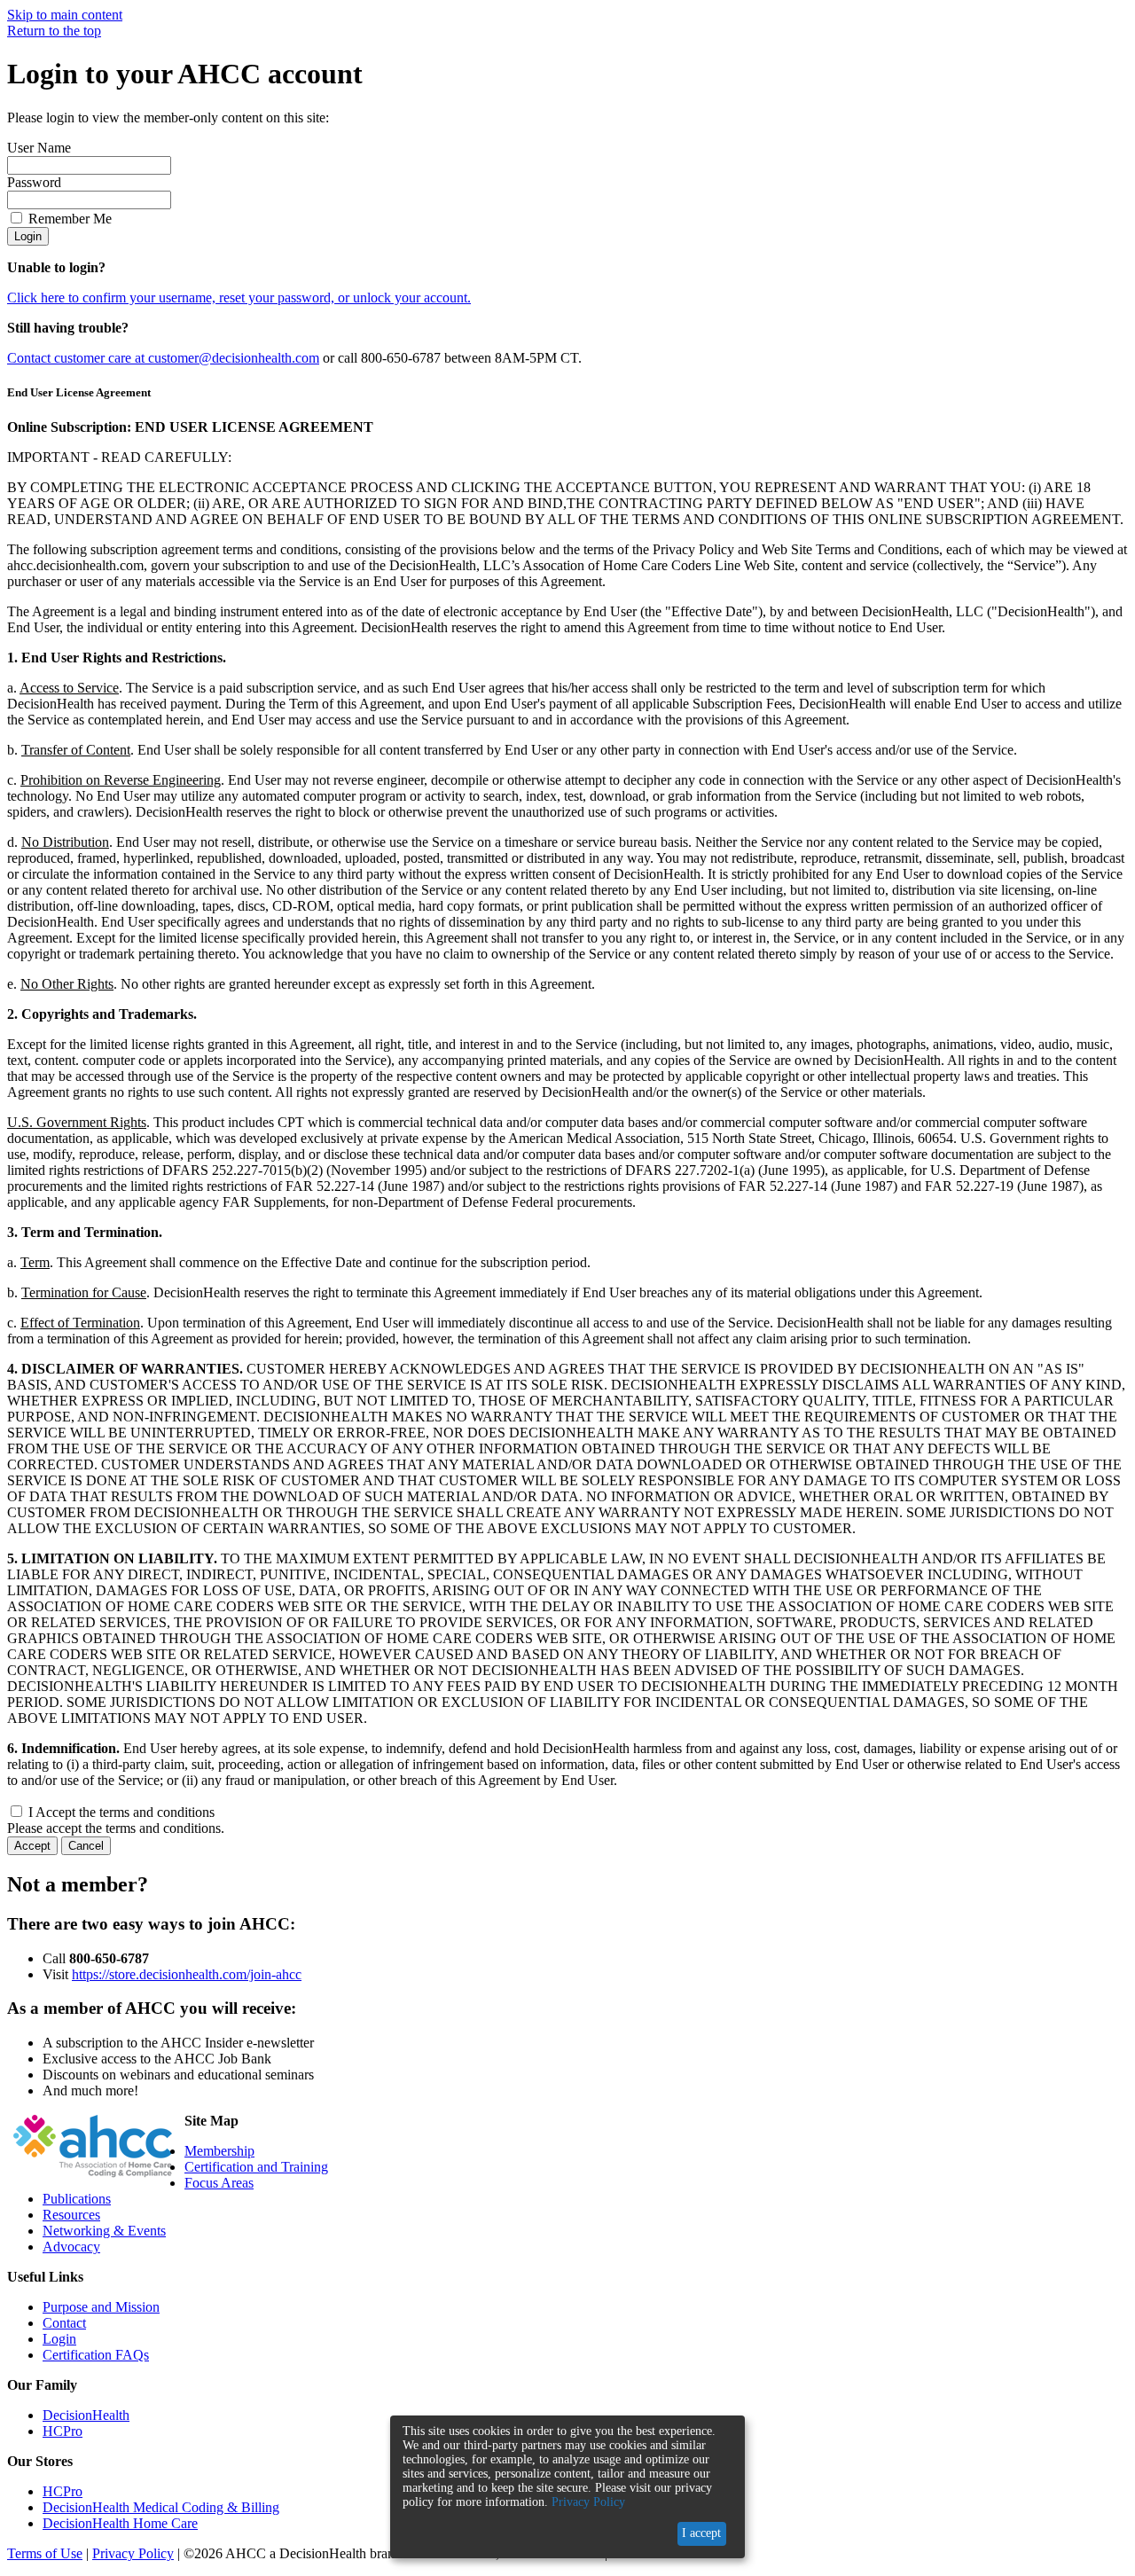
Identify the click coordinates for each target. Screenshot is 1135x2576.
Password (34, 182)
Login (28, 236)
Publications (77, 2199)
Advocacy (71, 2247)
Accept (32, 1846)
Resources (71, 2215)
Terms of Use (45, 2553)
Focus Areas (219, 2183)
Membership (219, 2151)
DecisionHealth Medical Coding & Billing (161, 2507)
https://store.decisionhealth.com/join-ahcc (187, 1974)
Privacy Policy (133, 2553)
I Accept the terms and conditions (121, 1812)
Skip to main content (65, 15)
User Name (39, 148)
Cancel (86, 1846)
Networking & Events (104, 2231)
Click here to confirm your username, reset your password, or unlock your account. (239, 298)
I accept (701, 2533)
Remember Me (70, 219)
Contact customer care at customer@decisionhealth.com (163, 358)
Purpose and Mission (101, 2307)
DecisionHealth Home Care (120, 2523)
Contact (64, 2323)
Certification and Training (256, 2167)
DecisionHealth (86, 2415)
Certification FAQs (96, 2355)
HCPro (63, 2431)
